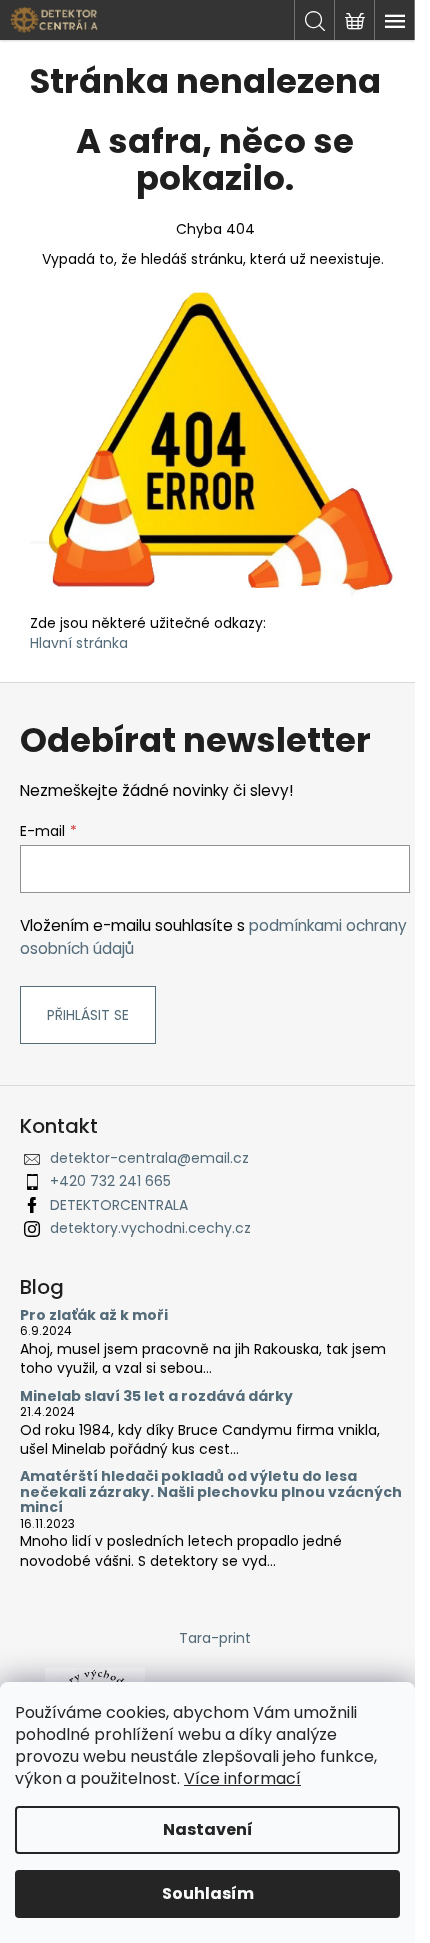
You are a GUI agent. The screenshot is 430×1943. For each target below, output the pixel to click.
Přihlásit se (88, 1015)
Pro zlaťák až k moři (94, 1315)
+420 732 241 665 (110, 1181)
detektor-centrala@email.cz (149, 1158)
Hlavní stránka (79, 643)
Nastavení (208, 1829)
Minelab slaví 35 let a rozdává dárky (156, 1396)
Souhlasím (208, 1893)
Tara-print (215, 1638)
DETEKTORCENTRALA (119, 1205)
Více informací (242, 1778)
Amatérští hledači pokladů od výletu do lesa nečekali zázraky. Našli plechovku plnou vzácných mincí (211, 1492)
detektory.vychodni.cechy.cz (150, 1228)
